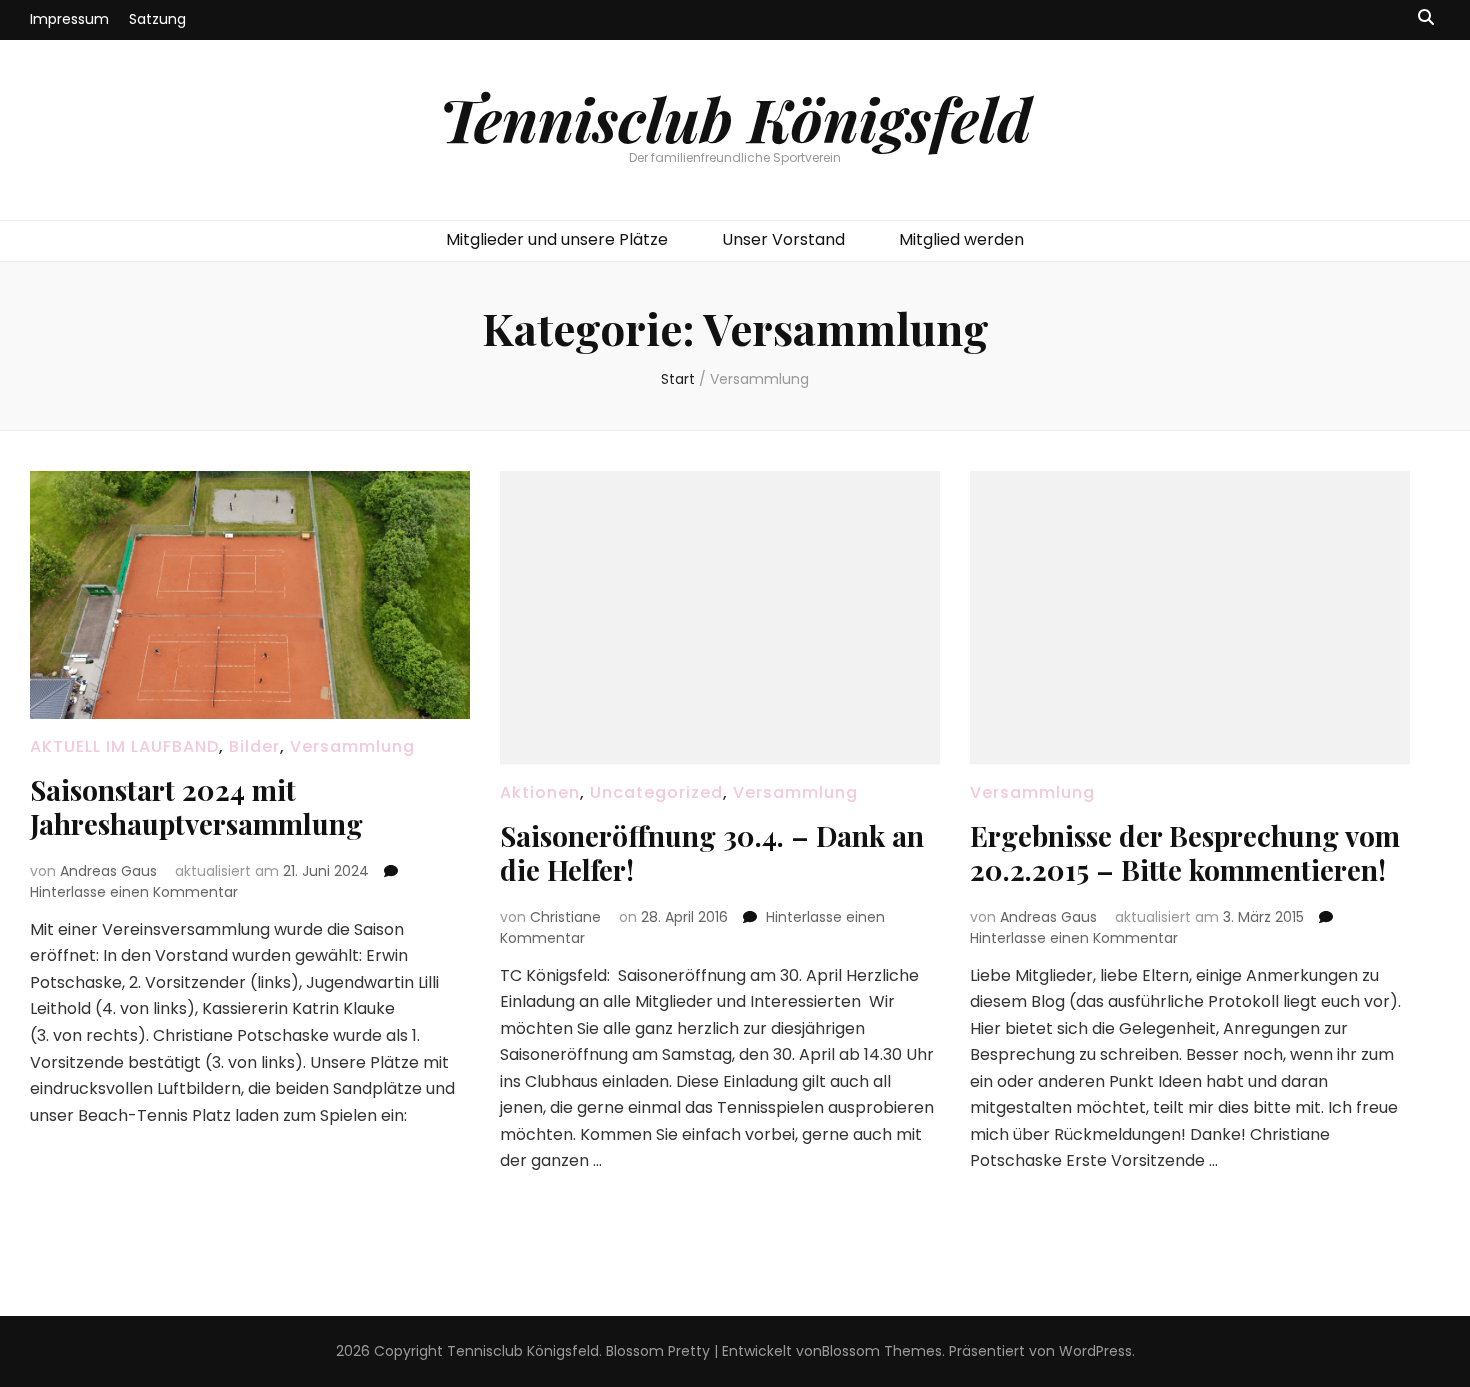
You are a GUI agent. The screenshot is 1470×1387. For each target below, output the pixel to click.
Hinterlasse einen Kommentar (134, 892)
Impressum (69, 19)
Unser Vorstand (783, 239)
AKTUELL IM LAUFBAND (124, 746)
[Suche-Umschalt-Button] (1426, 18)
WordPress (1095, 1351)
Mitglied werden (961, 239)
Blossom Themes (882, 1351)
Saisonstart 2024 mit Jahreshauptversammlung (196, 806)
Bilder (254, 746)
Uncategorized (656, 792)
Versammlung (352, 746)
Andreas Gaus (108, 871)
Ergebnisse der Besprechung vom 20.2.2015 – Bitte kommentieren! (1185, 852)
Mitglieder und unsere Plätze (557, 239)
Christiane (565, 917)
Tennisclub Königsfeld (735, 118)
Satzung (157, 19)
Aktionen (540, 792)
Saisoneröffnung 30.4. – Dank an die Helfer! (712, 852)
